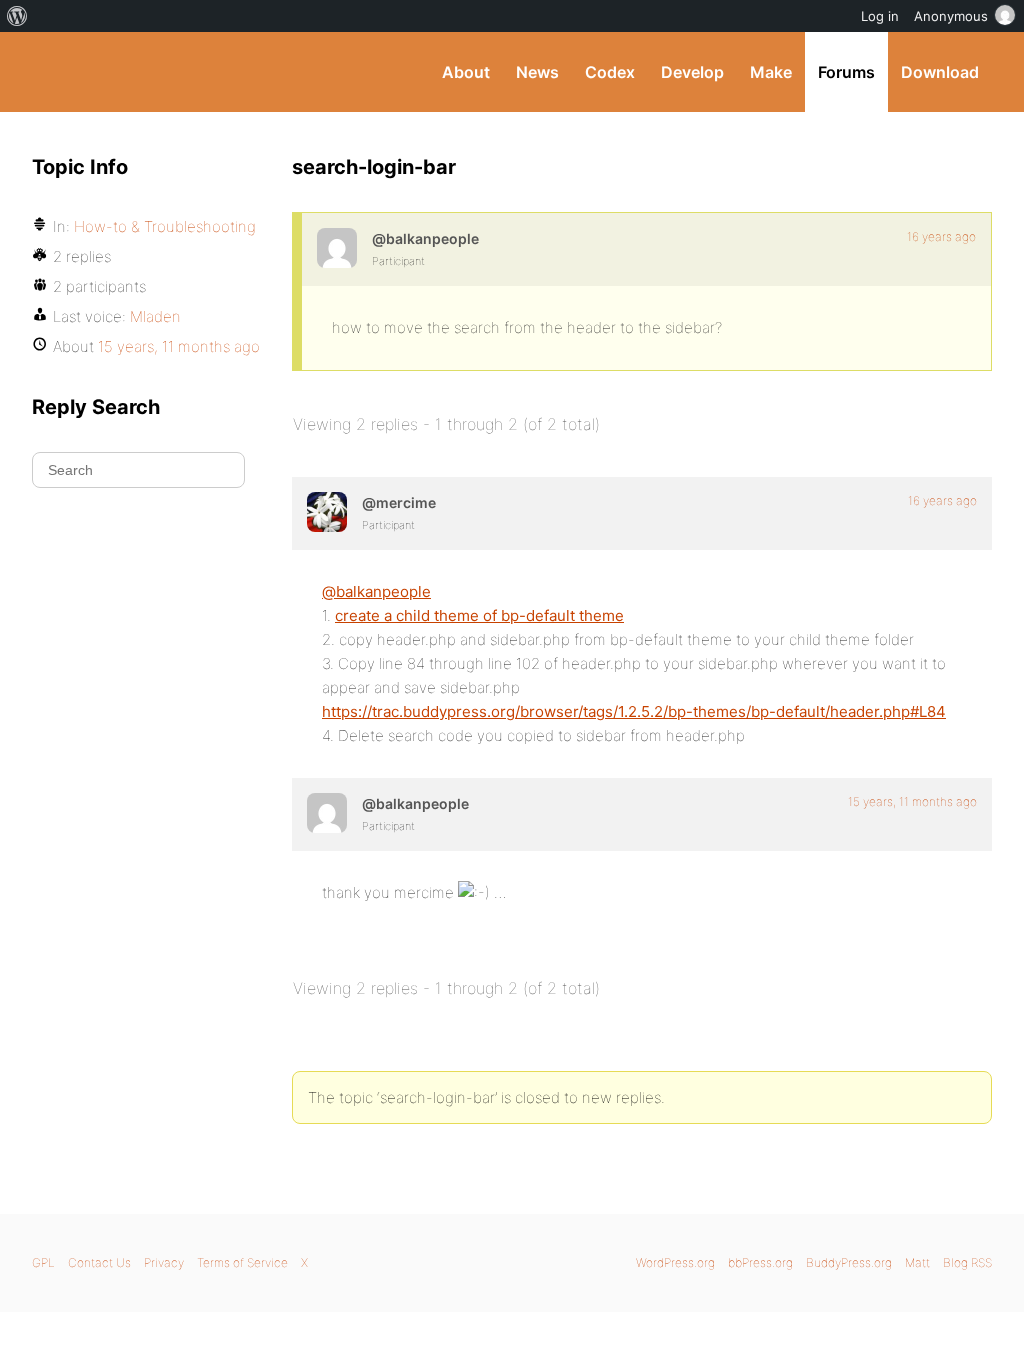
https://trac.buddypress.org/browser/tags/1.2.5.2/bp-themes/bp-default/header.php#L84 (634, 711)
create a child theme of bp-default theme (479, 615)
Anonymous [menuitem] (951, 16)
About (466, 72)
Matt (917, 1262)
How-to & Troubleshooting (165, 226)
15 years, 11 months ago (912, 801)
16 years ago (941, 236)
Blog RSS (967, 1262)
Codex (610, 72)
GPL (43, 1262)
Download (940, 72)
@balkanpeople (376, 591)
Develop (692, 72)
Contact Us (99, 1262)
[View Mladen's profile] (337, 248)
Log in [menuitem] (880, 16)
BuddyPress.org (166, 72)
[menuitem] (17, 16)
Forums (846, 72)
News (537, 72)
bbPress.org (760, 1262)
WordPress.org (675, 1262)
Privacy (164, 1262)
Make (771, 72)
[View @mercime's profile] (327, 512)
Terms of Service (242, 1262)
